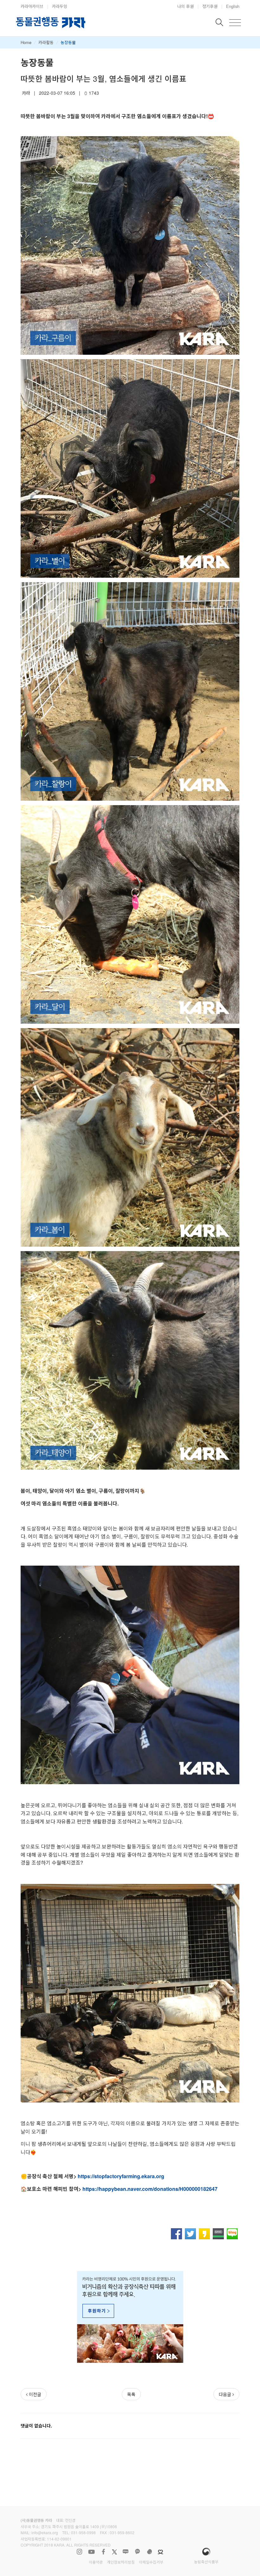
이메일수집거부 (151, 2562)
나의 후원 (185, 6)
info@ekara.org (45, 2532)
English (233, 6)
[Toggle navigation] (235, 23)
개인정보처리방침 (121, 2562)
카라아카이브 (32, 6)
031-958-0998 (83, 2532)
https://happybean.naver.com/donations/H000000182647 (150, 2189)
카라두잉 (60, 6)
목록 (131, 2394)
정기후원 (210, 6)
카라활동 (46, 42)
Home (26, 42)
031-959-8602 (122, 2532)
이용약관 (96, 2562)
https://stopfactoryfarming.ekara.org (121, 2176)
